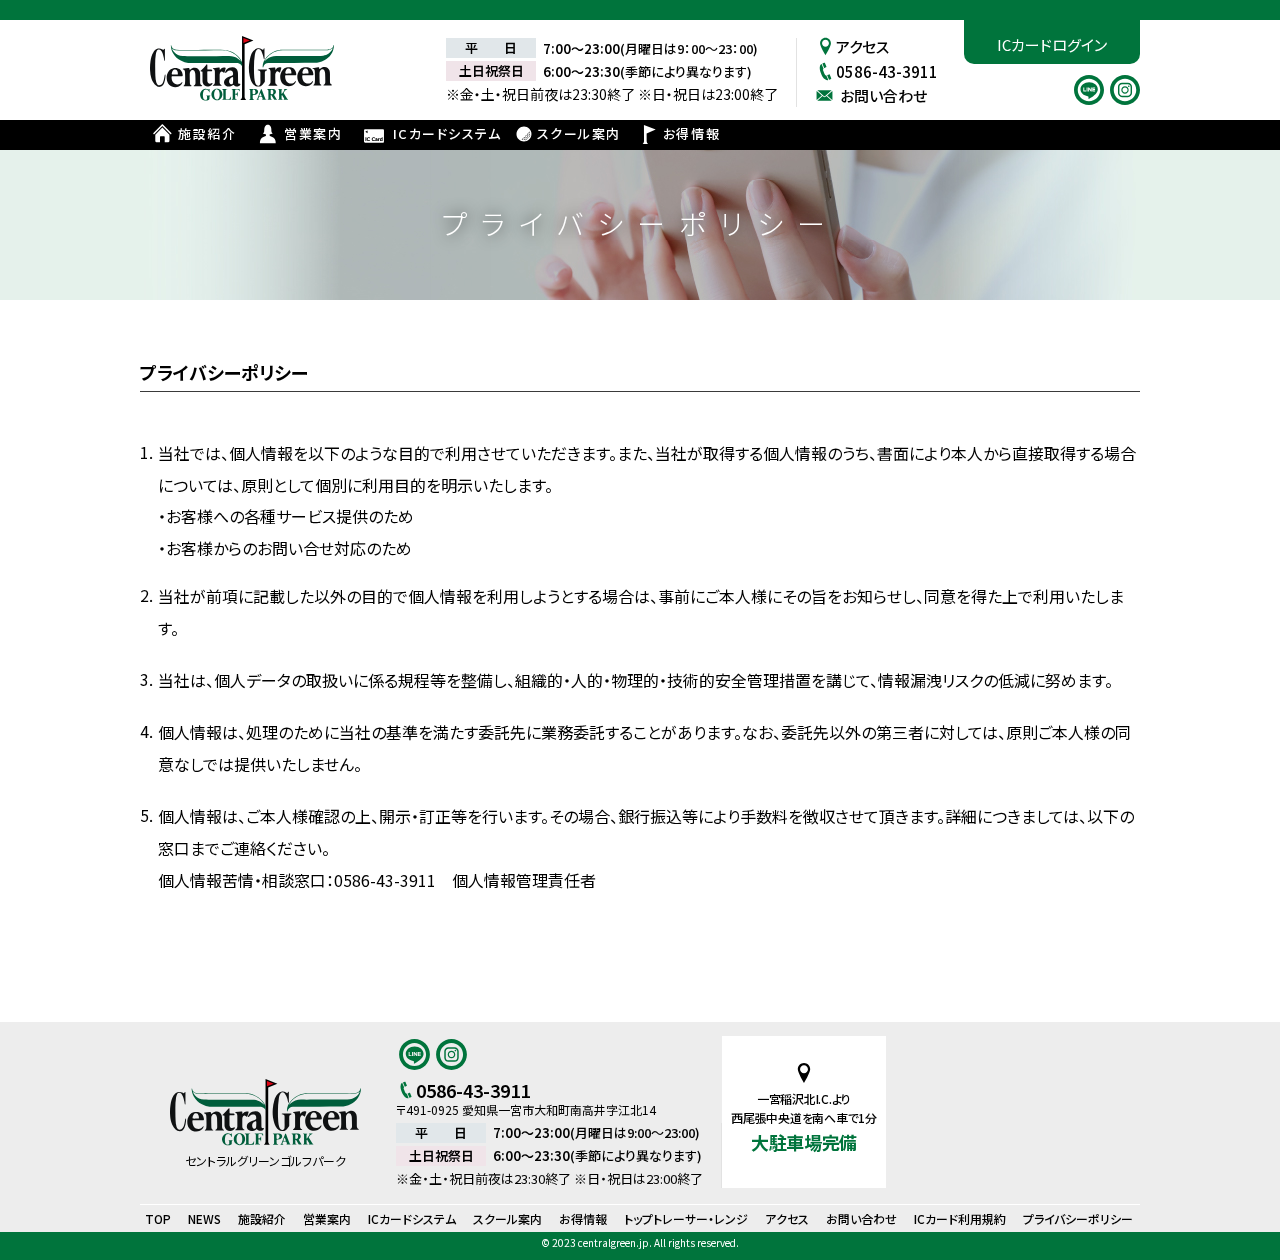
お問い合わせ (883, 95)
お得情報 (691, 133)
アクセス (862, 46)
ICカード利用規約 (960, 1218)
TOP (158, 1218)
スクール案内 (579, 133)
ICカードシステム (447, 133)
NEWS (204, 1218)
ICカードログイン (1052, 44)
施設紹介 (207, 133)
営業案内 (313, 133)
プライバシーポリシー (1078, 1218)
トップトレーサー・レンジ (686, 1218)
